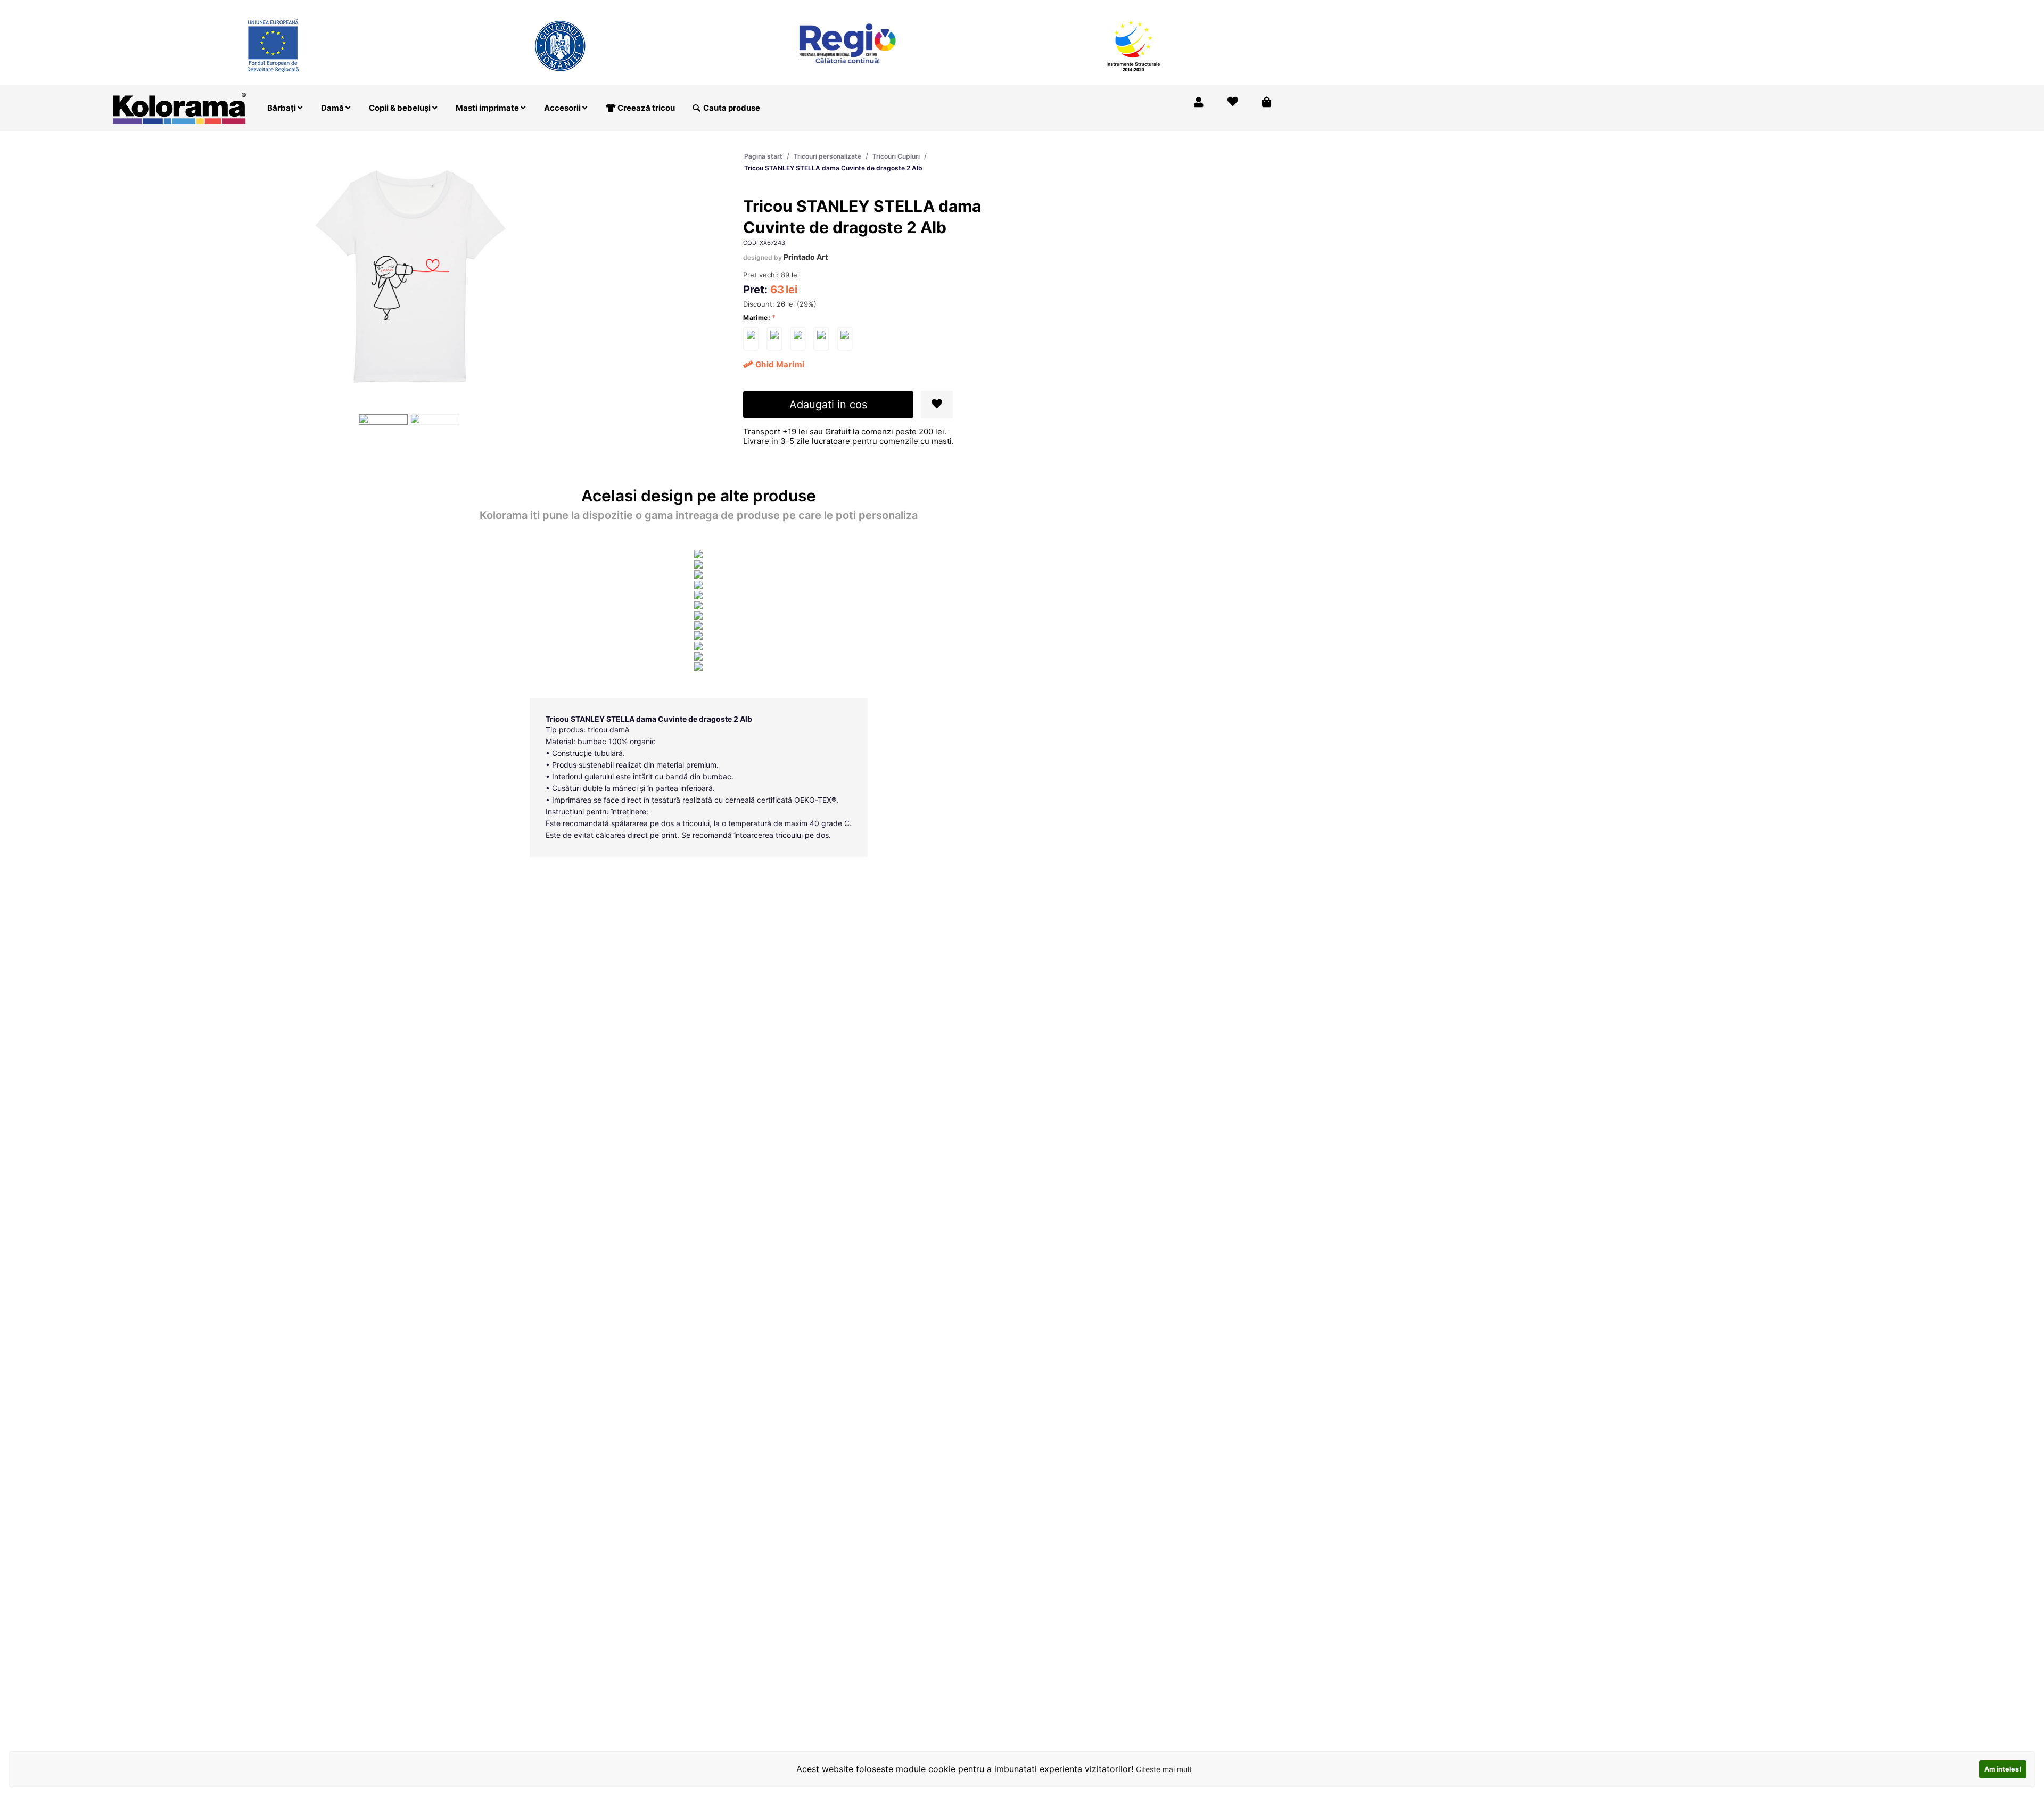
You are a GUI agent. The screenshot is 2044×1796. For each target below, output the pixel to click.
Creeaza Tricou (1061, 7)
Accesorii (563, 108)
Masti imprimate (488, 108)
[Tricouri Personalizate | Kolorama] (179, 107)
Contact (1260, 7)
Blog (1221, 7)
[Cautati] (696, 108)
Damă (333, 108)
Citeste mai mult (1164, 1769)
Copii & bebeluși (401, 108)
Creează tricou (645, 108)
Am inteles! (2003, 1769)
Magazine (1122, 7)
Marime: (757, 318)
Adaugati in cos (828, 405)
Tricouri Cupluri (896, 156)
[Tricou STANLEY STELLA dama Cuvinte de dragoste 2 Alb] (751, 339)
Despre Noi (1176, 7)
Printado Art (806, 257)
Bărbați (282, 108)
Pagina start (763, 156)
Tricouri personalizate (827, 156)
